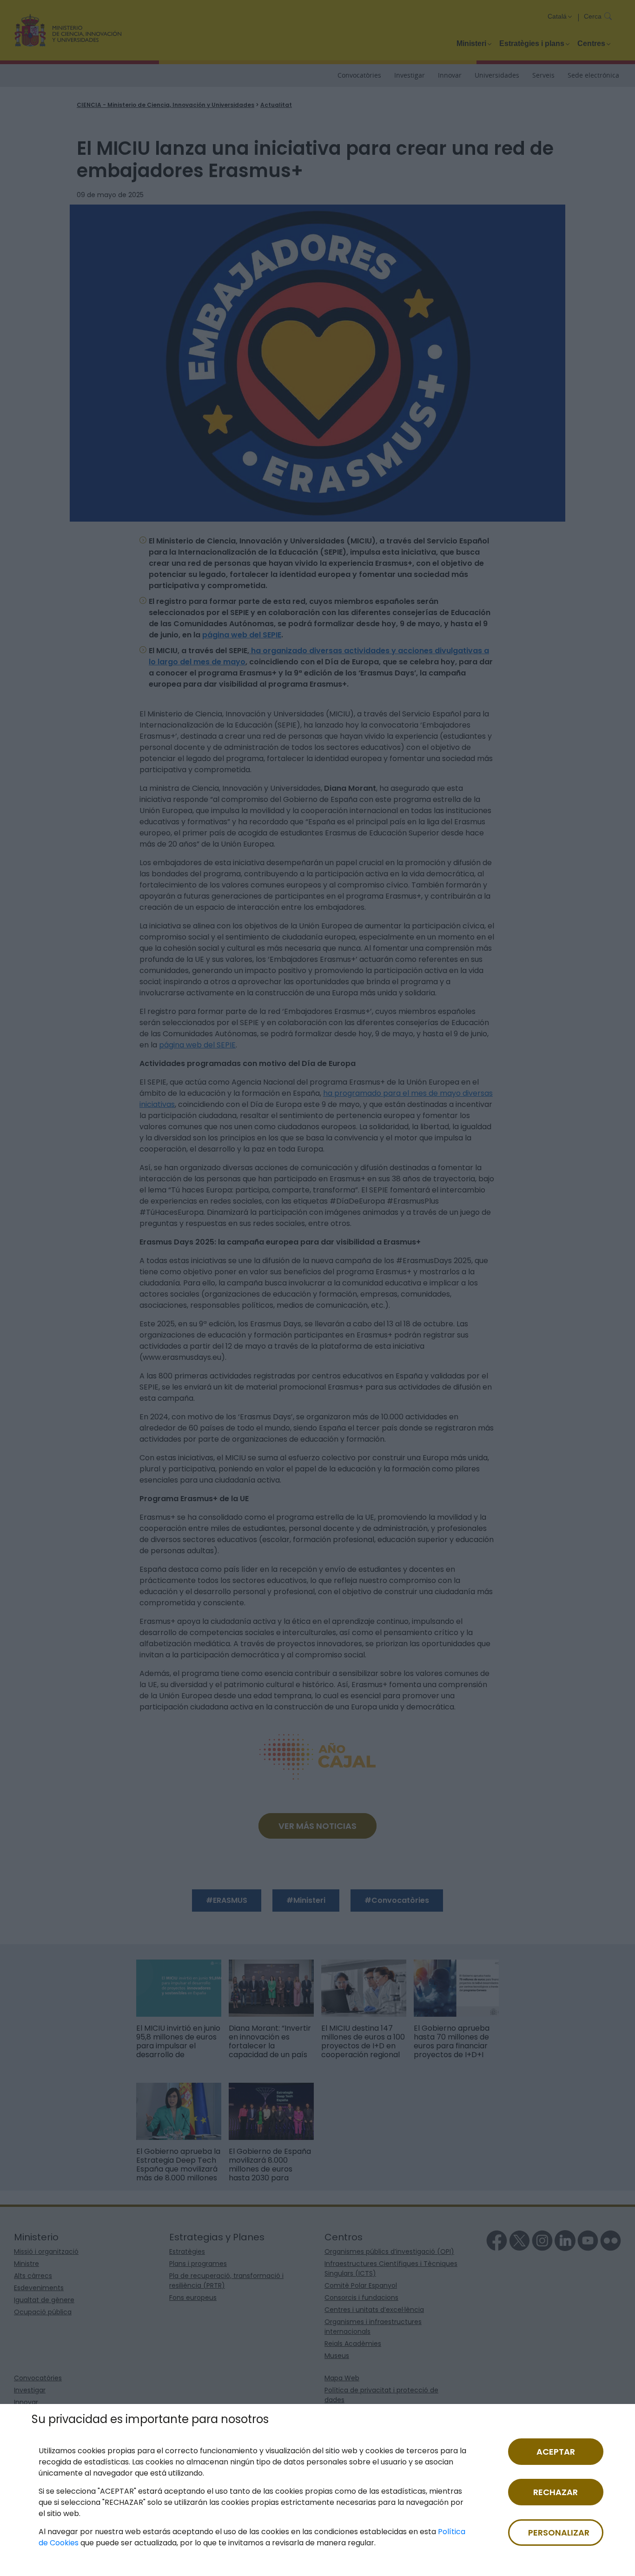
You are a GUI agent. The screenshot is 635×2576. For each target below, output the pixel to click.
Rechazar (556, 2492)
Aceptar (556, 2452)
